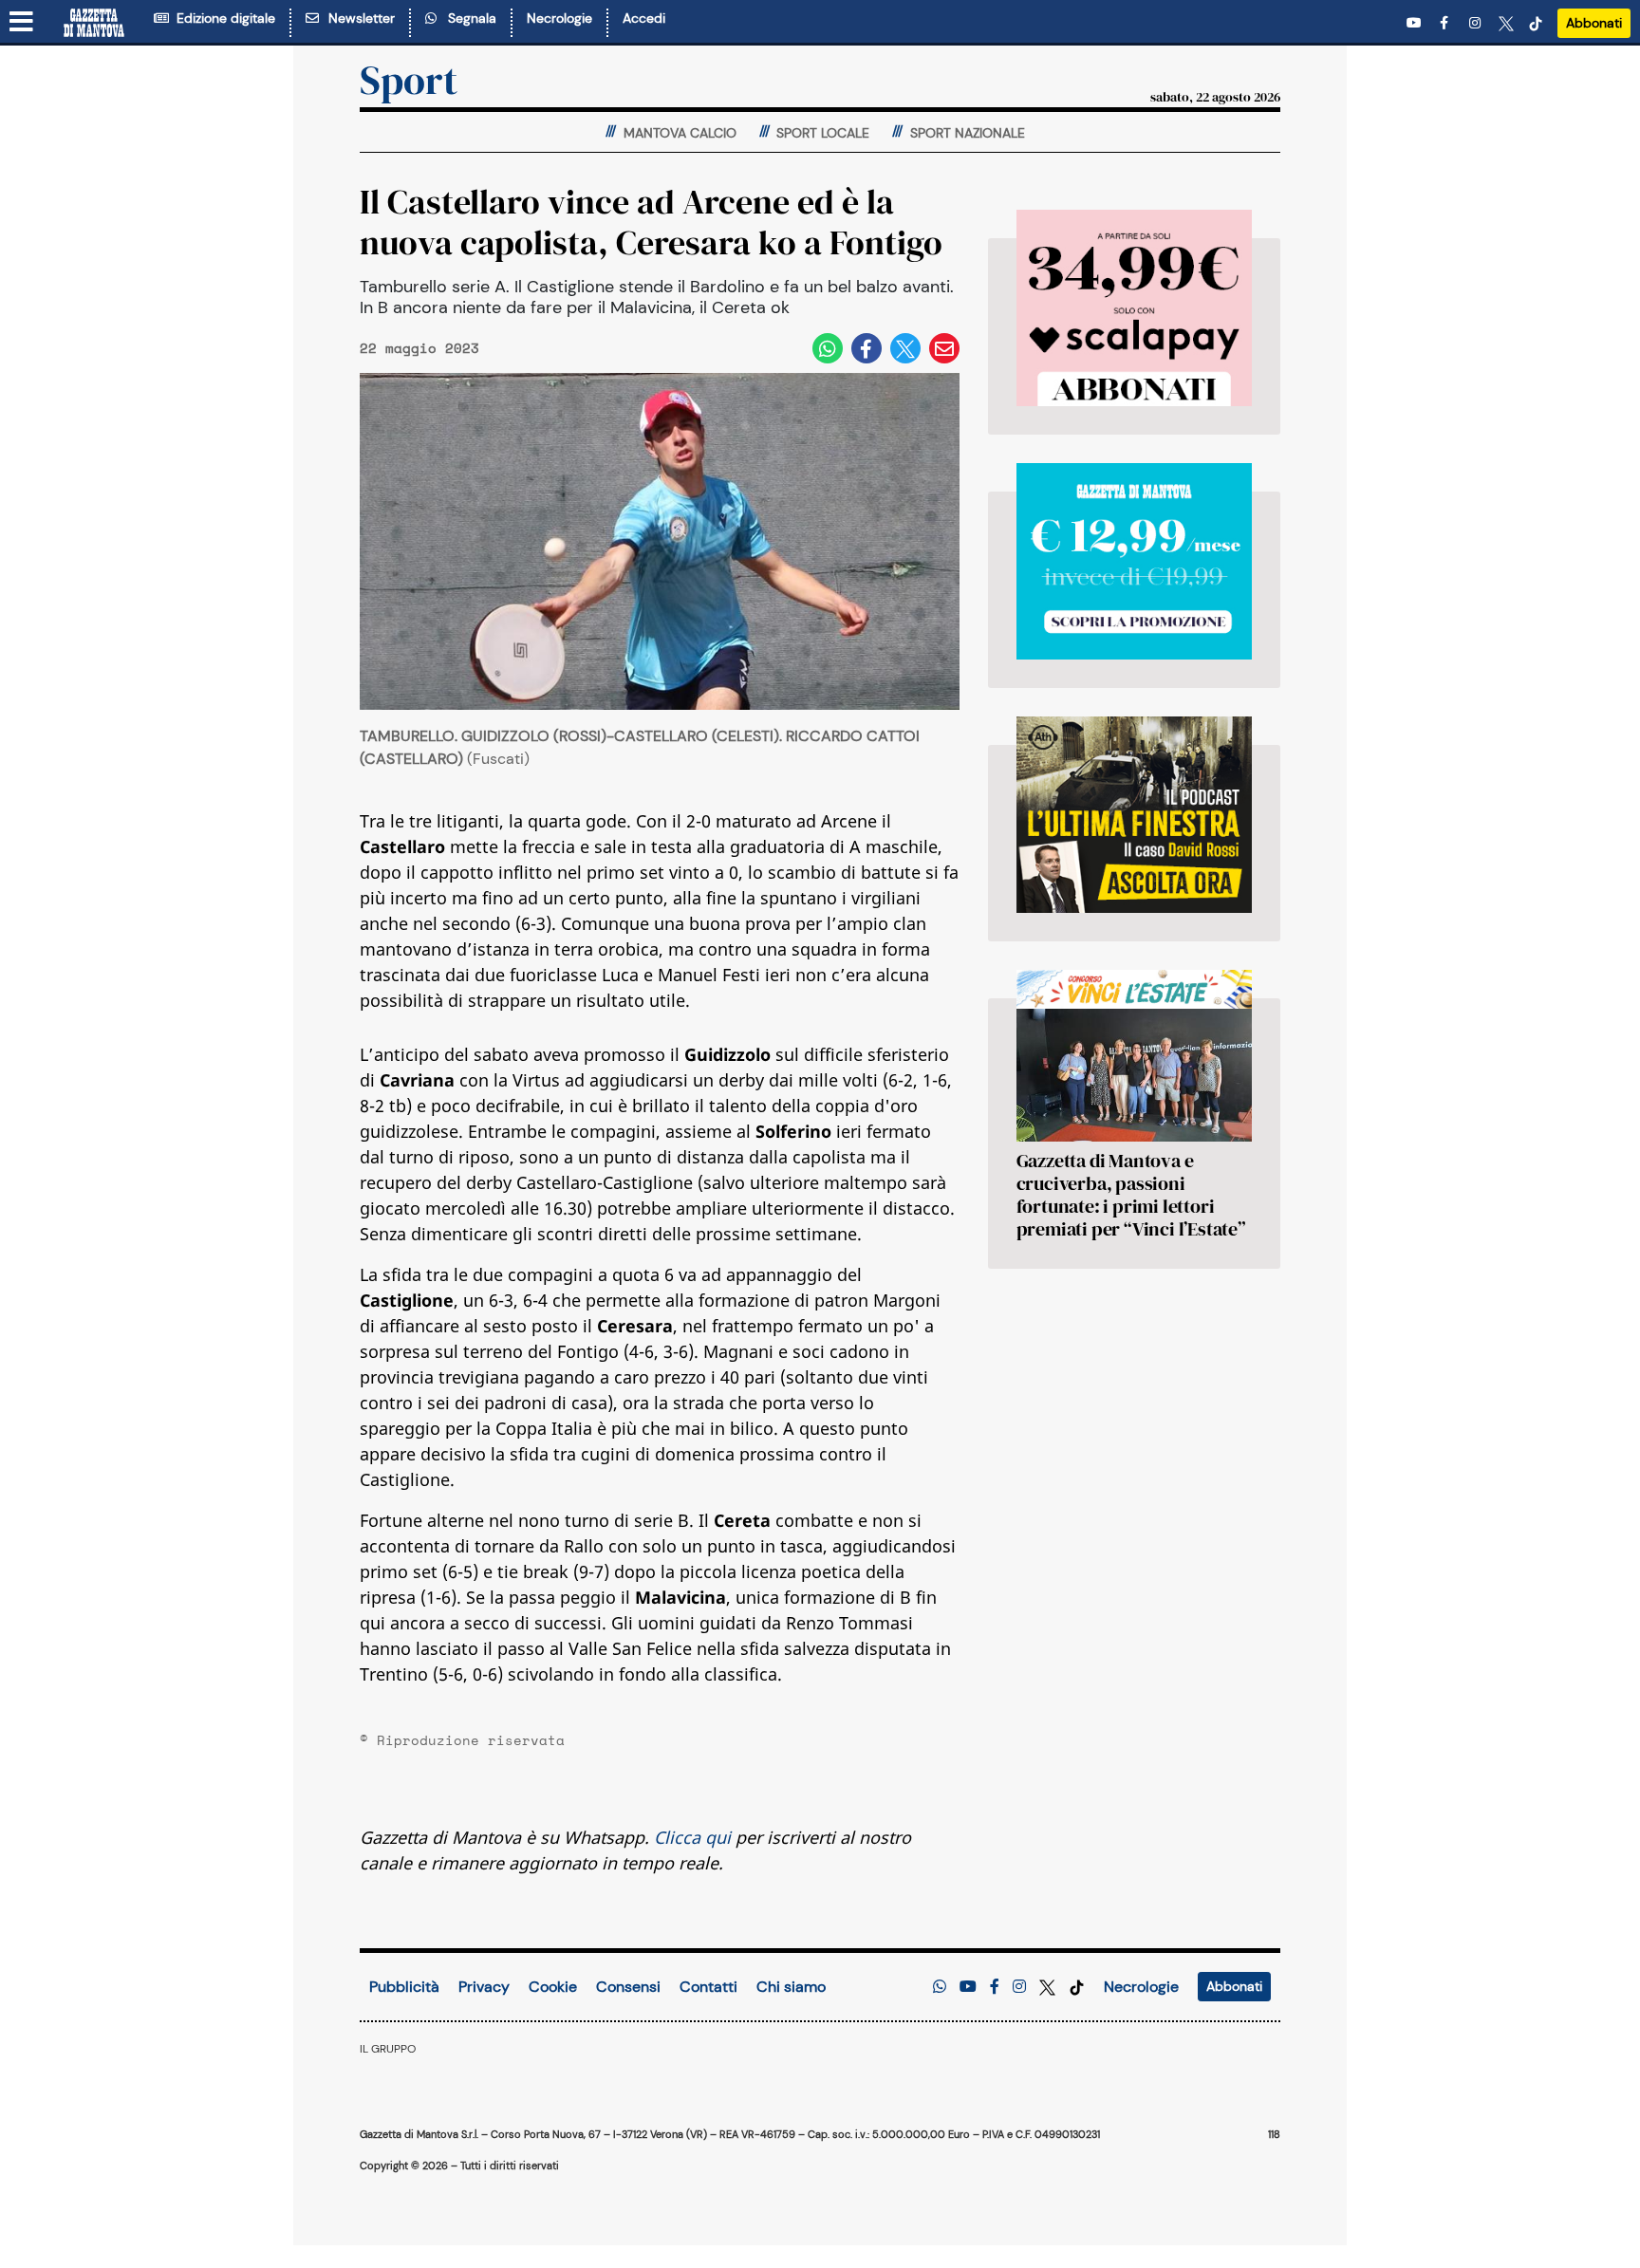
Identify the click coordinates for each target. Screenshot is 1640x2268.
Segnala (468, 18)
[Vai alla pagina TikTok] (1536, 23)
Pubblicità (404, 1987)
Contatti (708, 1987)
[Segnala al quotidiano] (940, 1987)
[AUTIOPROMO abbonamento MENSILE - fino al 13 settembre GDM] (1134, 561)
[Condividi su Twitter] (905, 348)
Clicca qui (692, 1837)
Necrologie (559, 18)
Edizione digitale (222, 18)
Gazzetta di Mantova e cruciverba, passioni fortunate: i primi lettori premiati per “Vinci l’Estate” (1131, 1195)
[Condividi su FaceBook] (867, 348)
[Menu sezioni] (22, 23)
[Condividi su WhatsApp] (828, 348)
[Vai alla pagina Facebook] (1447, 23)
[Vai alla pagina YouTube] (1416, 23)
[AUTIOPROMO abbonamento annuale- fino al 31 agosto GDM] (1134, 308)
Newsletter (358, 18)
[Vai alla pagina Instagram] (1477, 23)
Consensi (628, 1987)
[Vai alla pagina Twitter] (1506, 23)
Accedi (644, 18)
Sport (409, 80)
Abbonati (1594, 23)
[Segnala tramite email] (944, 348)
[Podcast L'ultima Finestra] (1134, 815)
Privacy (484, 1987)
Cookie (553, 1987)
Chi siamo (791, 1987)
